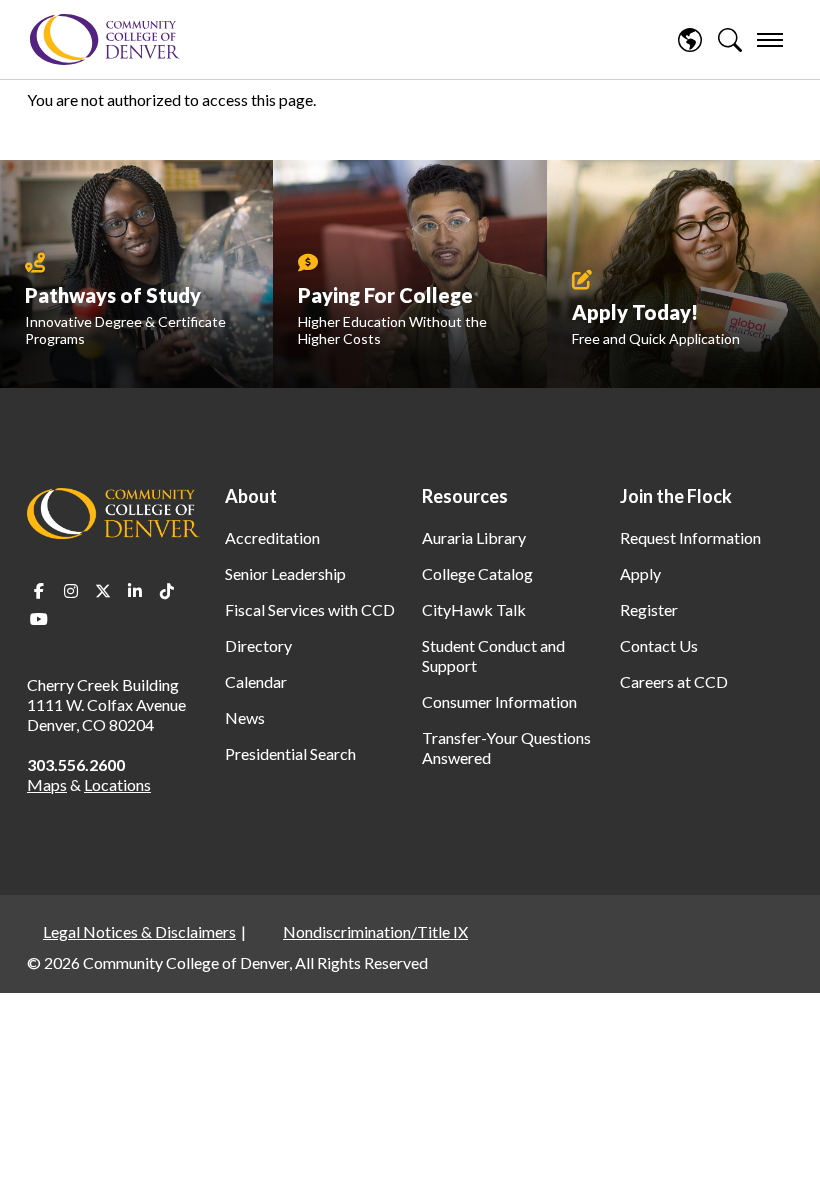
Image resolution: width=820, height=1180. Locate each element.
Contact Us (659, 645)
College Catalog (477, 573)
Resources (465, 496)
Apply (640, 573)
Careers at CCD (674, 681)
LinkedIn (135, 591)
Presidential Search (290, 753)
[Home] (105, 39)
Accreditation (272, 537)
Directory (258, 645)
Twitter (103, 591)
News (245, 717)
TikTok (167, 591)
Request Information (690, 537)
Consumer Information (499, 701)
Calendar (256, 681)
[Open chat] (780, 1136)
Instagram (71, 591)
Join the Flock (676, 496)
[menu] (770, 40)
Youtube (39, 619)
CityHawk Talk (474, 609)
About (251, 496)
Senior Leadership (285, 573)
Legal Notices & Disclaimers (139, 931)
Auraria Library (474, 537)
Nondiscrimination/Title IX (375, 931)
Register (649, 609)
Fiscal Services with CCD (310, 609)
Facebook (39, 591)
